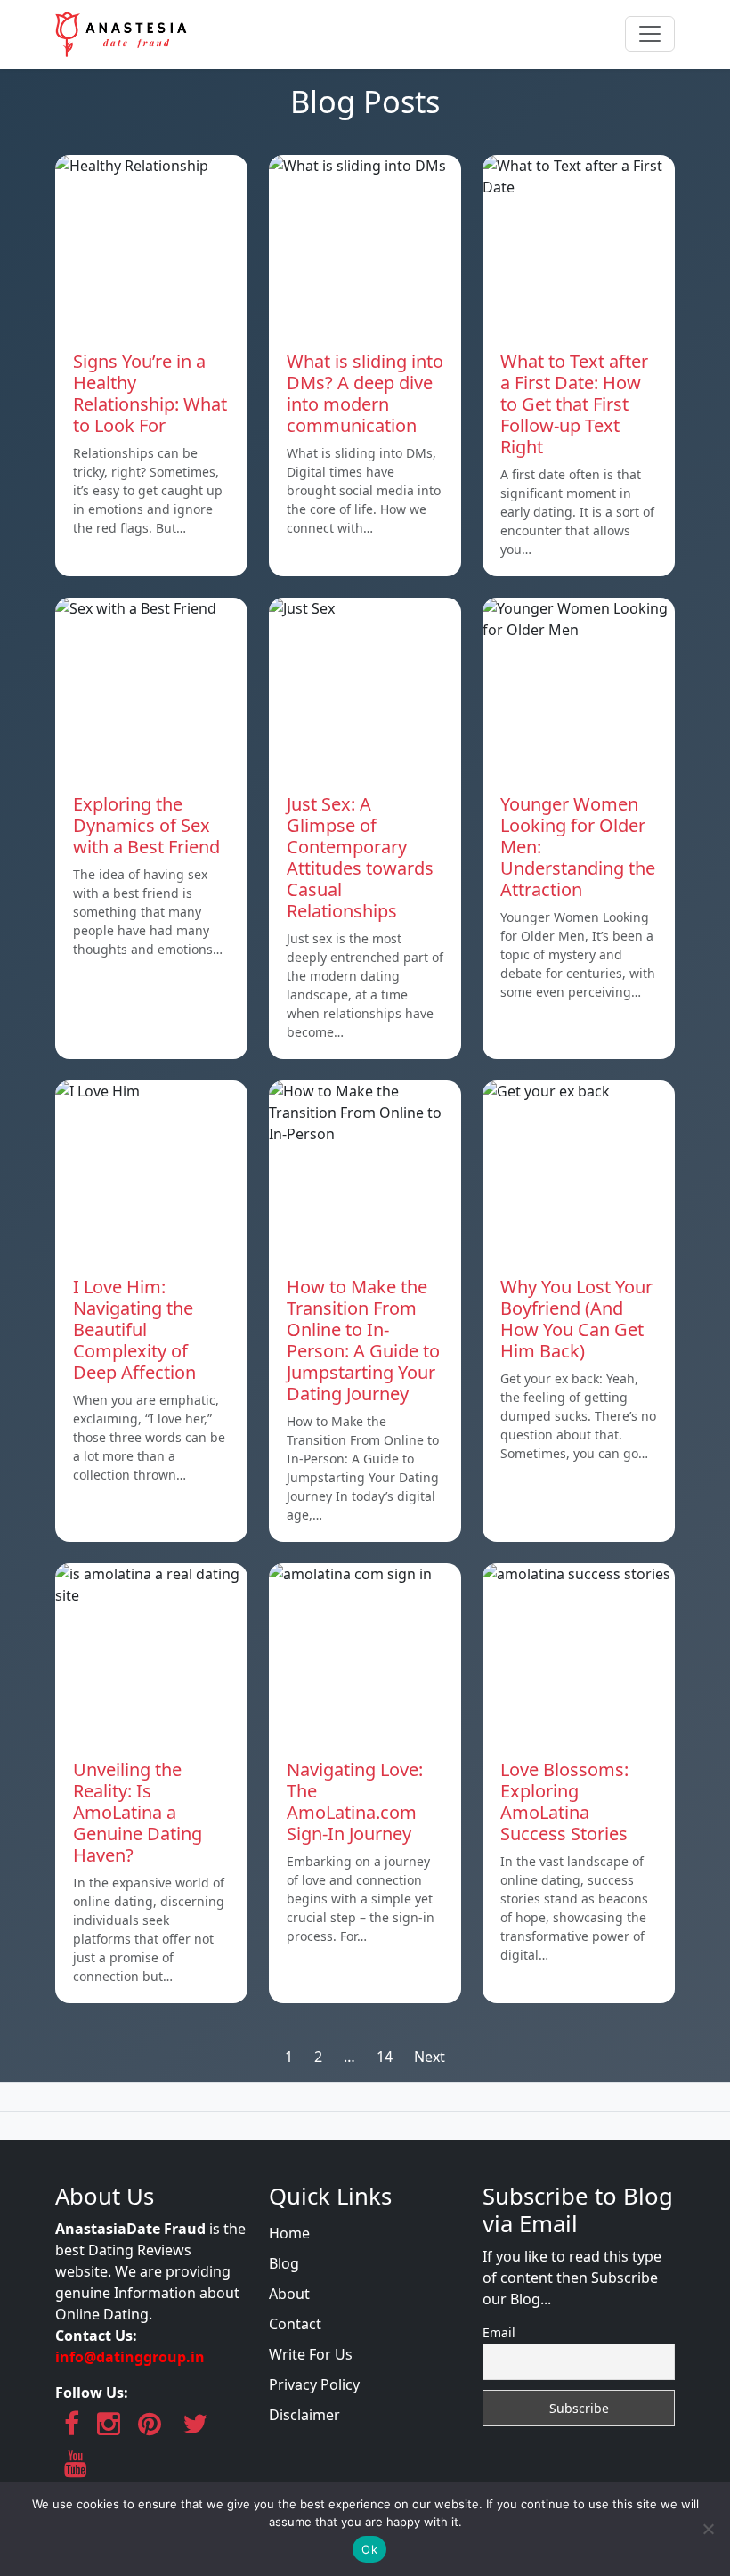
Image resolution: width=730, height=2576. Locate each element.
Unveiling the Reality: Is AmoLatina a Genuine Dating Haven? (138, 1812)
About (289, 2294)
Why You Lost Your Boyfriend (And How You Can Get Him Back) (576, 1319)
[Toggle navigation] (650, 34)
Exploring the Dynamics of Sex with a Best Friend (146, 825)
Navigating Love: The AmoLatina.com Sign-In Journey (355, 1802)
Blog (284, 2263)
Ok (369, 2549)
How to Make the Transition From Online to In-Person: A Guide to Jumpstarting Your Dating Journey (363, 1340)
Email (499, 2332)
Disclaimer (304, 2415)
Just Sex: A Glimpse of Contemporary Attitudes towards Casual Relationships (360, 857)
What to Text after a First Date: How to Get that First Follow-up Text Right (574, 404)
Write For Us (311, 2354)
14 (385, 2057)
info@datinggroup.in (130, 2357)
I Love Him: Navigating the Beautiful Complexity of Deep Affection (134, 1329)
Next (430, 2057)
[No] (708, 2529)
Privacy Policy (314, 2384)
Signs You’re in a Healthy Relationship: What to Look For (150, 393)
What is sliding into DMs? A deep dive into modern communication (365, 393)
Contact (295, 2324)
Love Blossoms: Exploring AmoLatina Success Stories (564, 1802)
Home (289, 2233)
